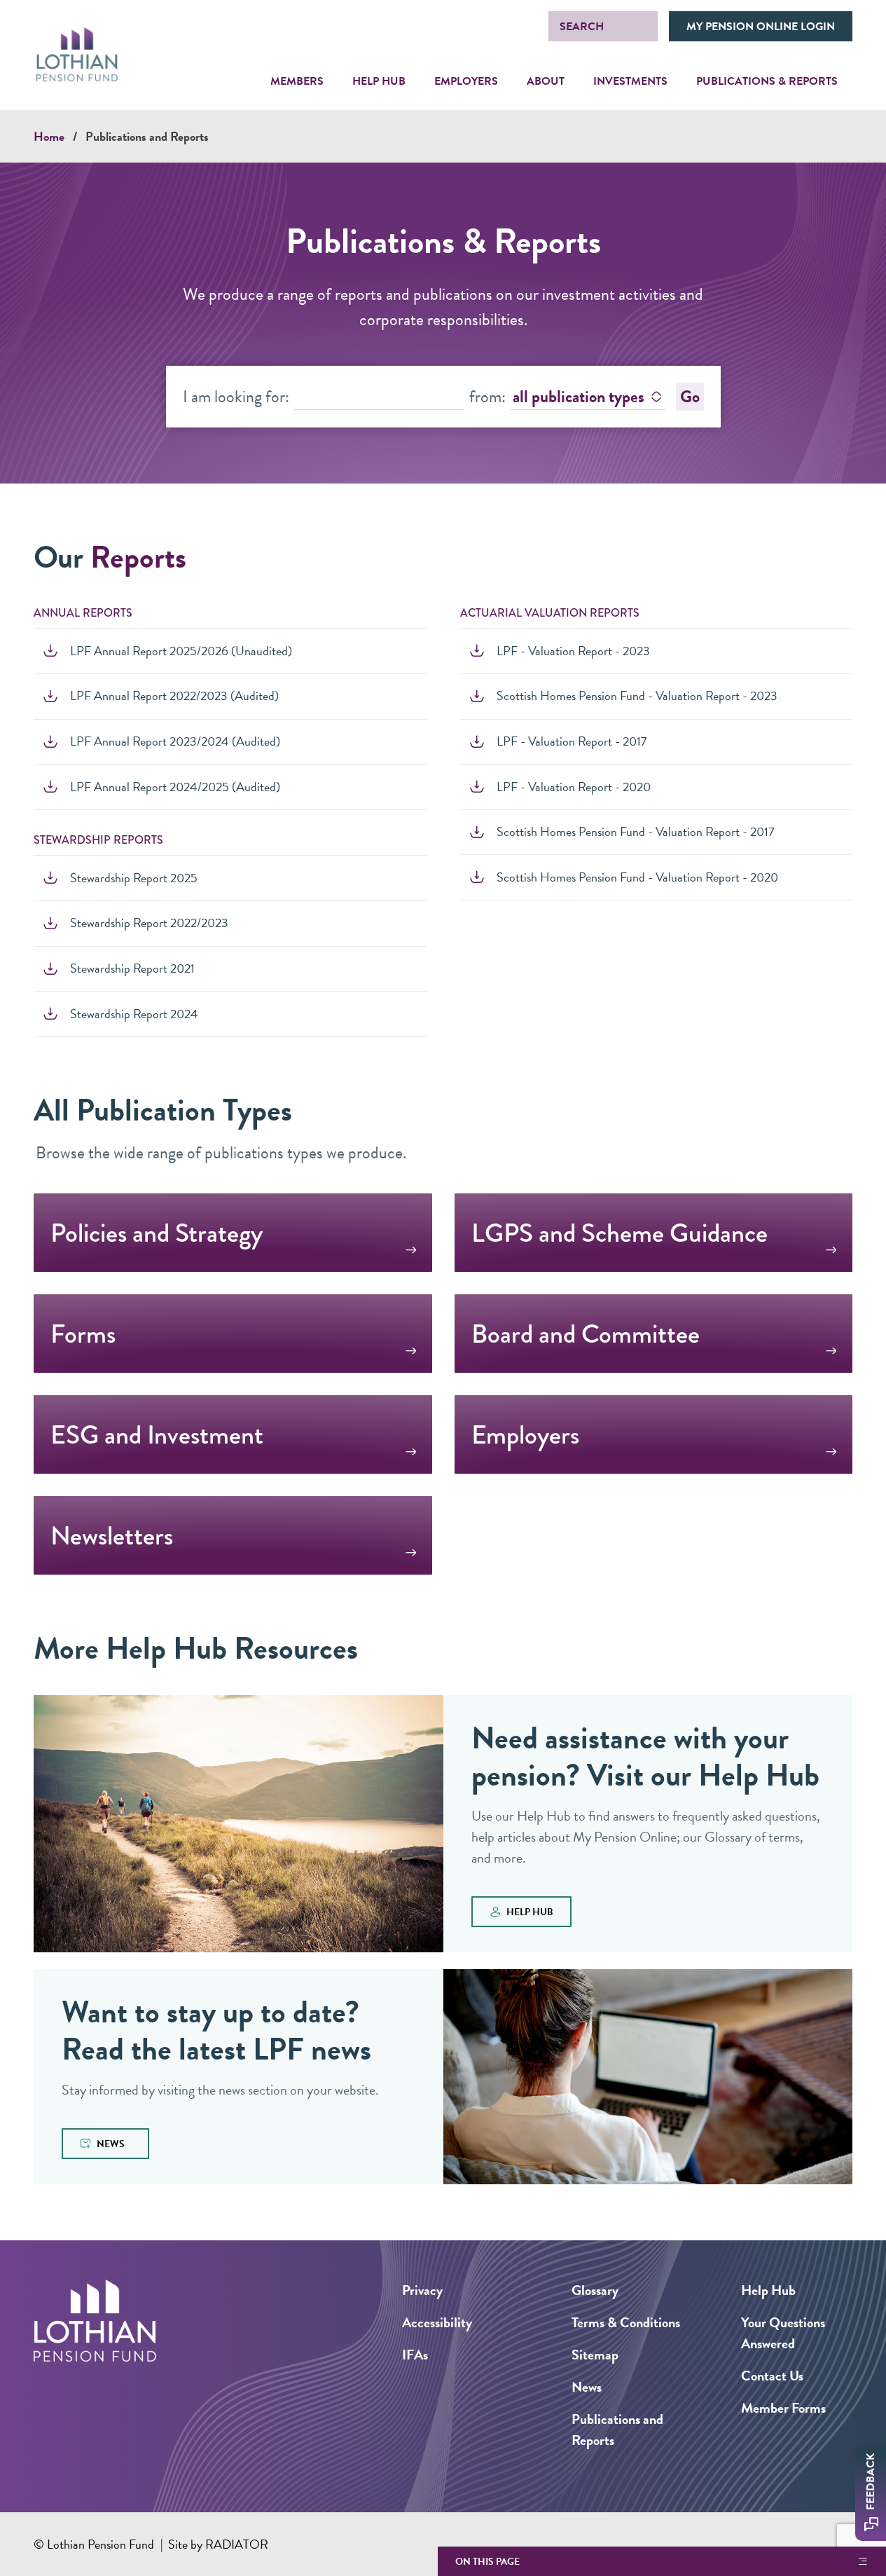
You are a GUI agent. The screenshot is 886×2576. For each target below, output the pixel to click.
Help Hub (768, 2290)
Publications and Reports (147, 136)
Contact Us (772, 2376)
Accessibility (437, 2322)
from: (487, 397)
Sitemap (595, 2355)
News (587, 2387)
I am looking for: (236, 397)
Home (49, 136)
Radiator (237, 2544)
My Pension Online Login (761, 27)
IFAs (415, 2355)
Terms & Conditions (626, 2322)
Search (582, 27)
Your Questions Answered (783, 2333)
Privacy (422, 2290)
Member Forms (783, 2408)
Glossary (595, 2290)
